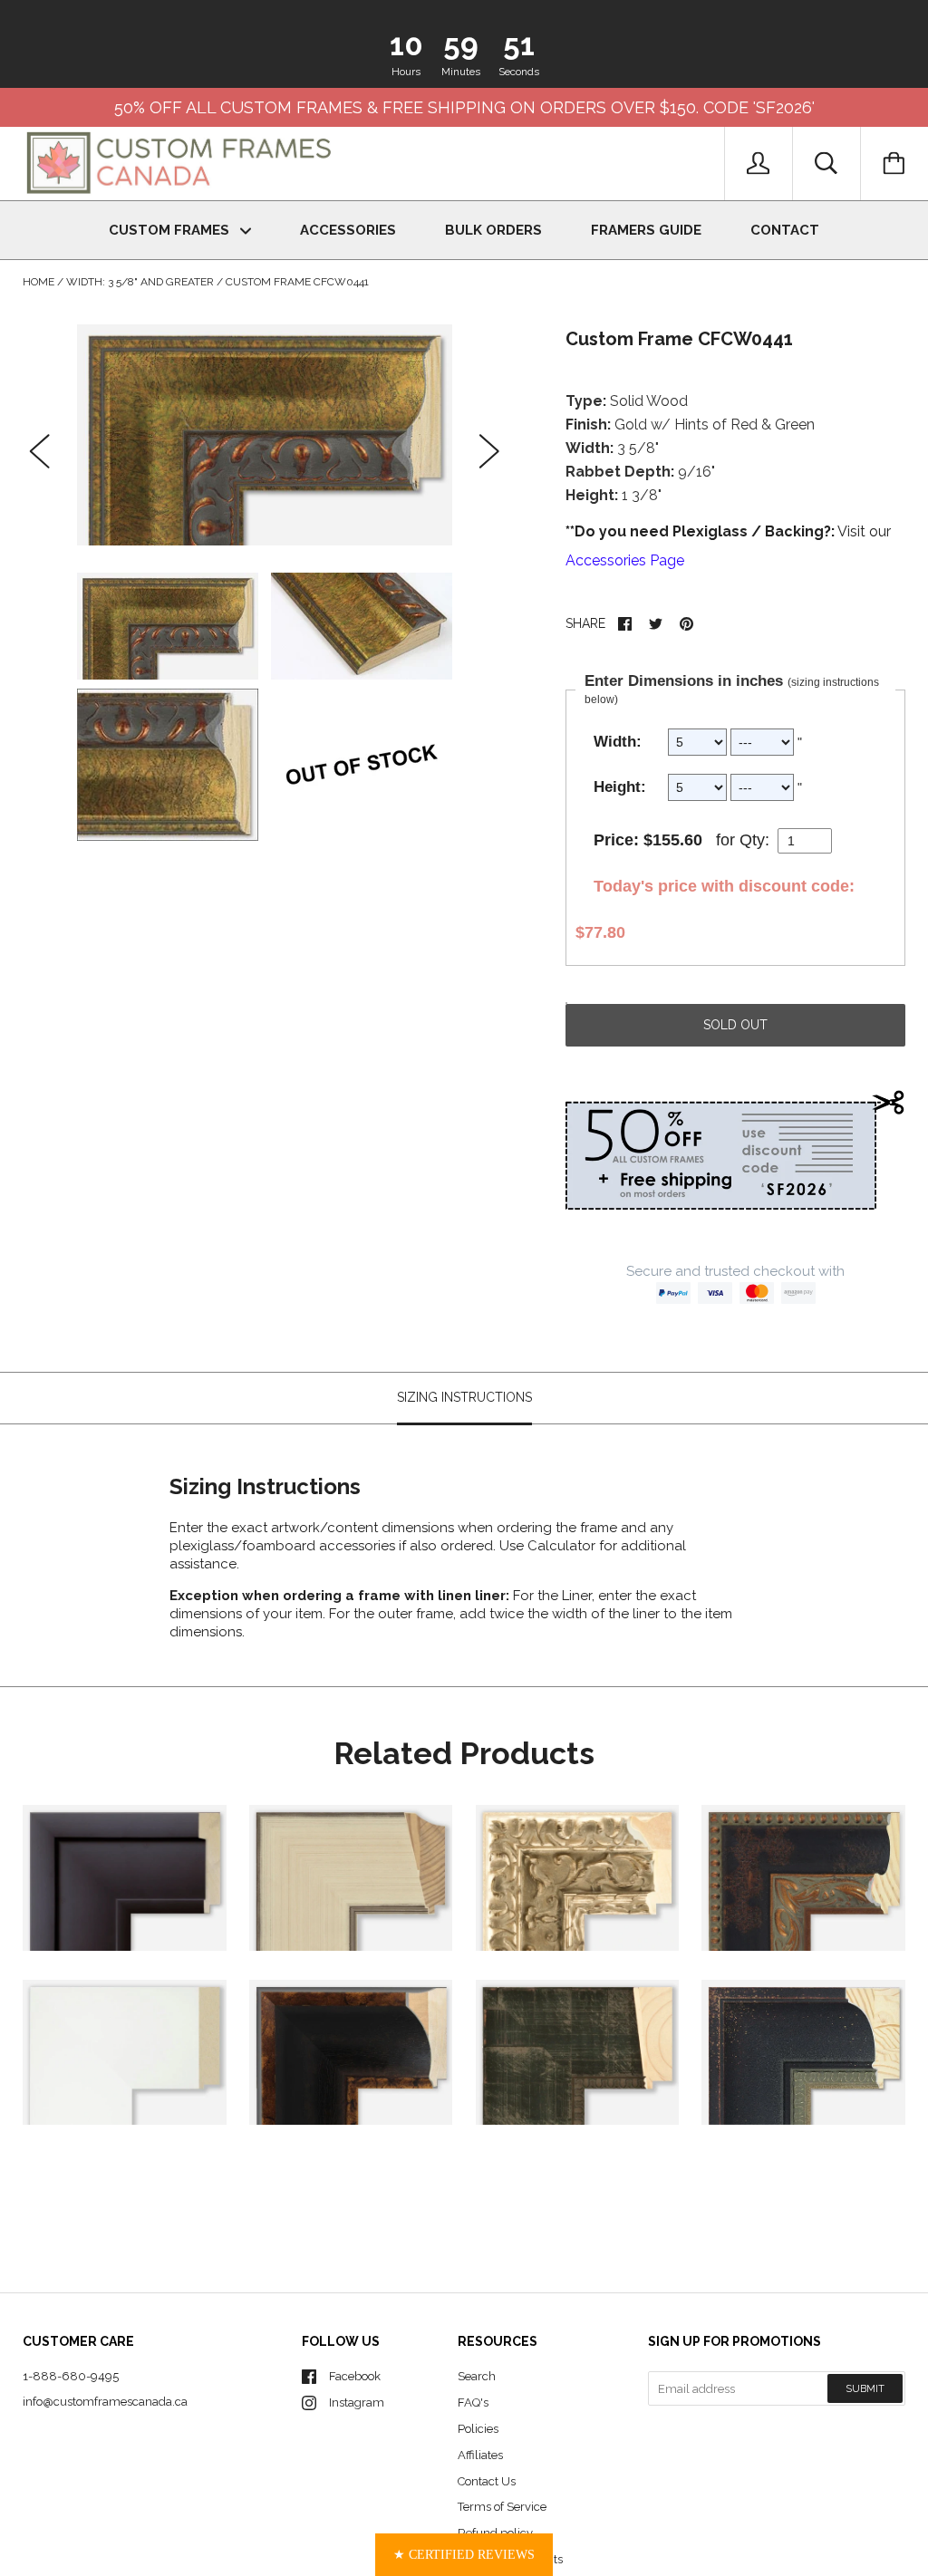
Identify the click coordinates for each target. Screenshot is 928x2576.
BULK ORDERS (493, 230)
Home (39, 282)
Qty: (754, 840)
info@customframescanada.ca (105, 2402)
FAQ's (473, 2402)
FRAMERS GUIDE (646, 230)
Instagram (357, 2402)
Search (477, 2376)
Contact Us (487, 2481)
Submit (865, 2389)
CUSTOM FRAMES (171, 230)
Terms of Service (502, 2507)
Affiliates (480, 2455)
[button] (464, 2555)
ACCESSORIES (348, 230)
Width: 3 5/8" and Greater (140, 282)
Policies (478, 2429)
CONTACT (785, 230)
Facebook (355, 2376)
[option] (265, 435)
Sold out (735, 1025)
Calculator (563, 1546)
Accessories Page (625, 560)
